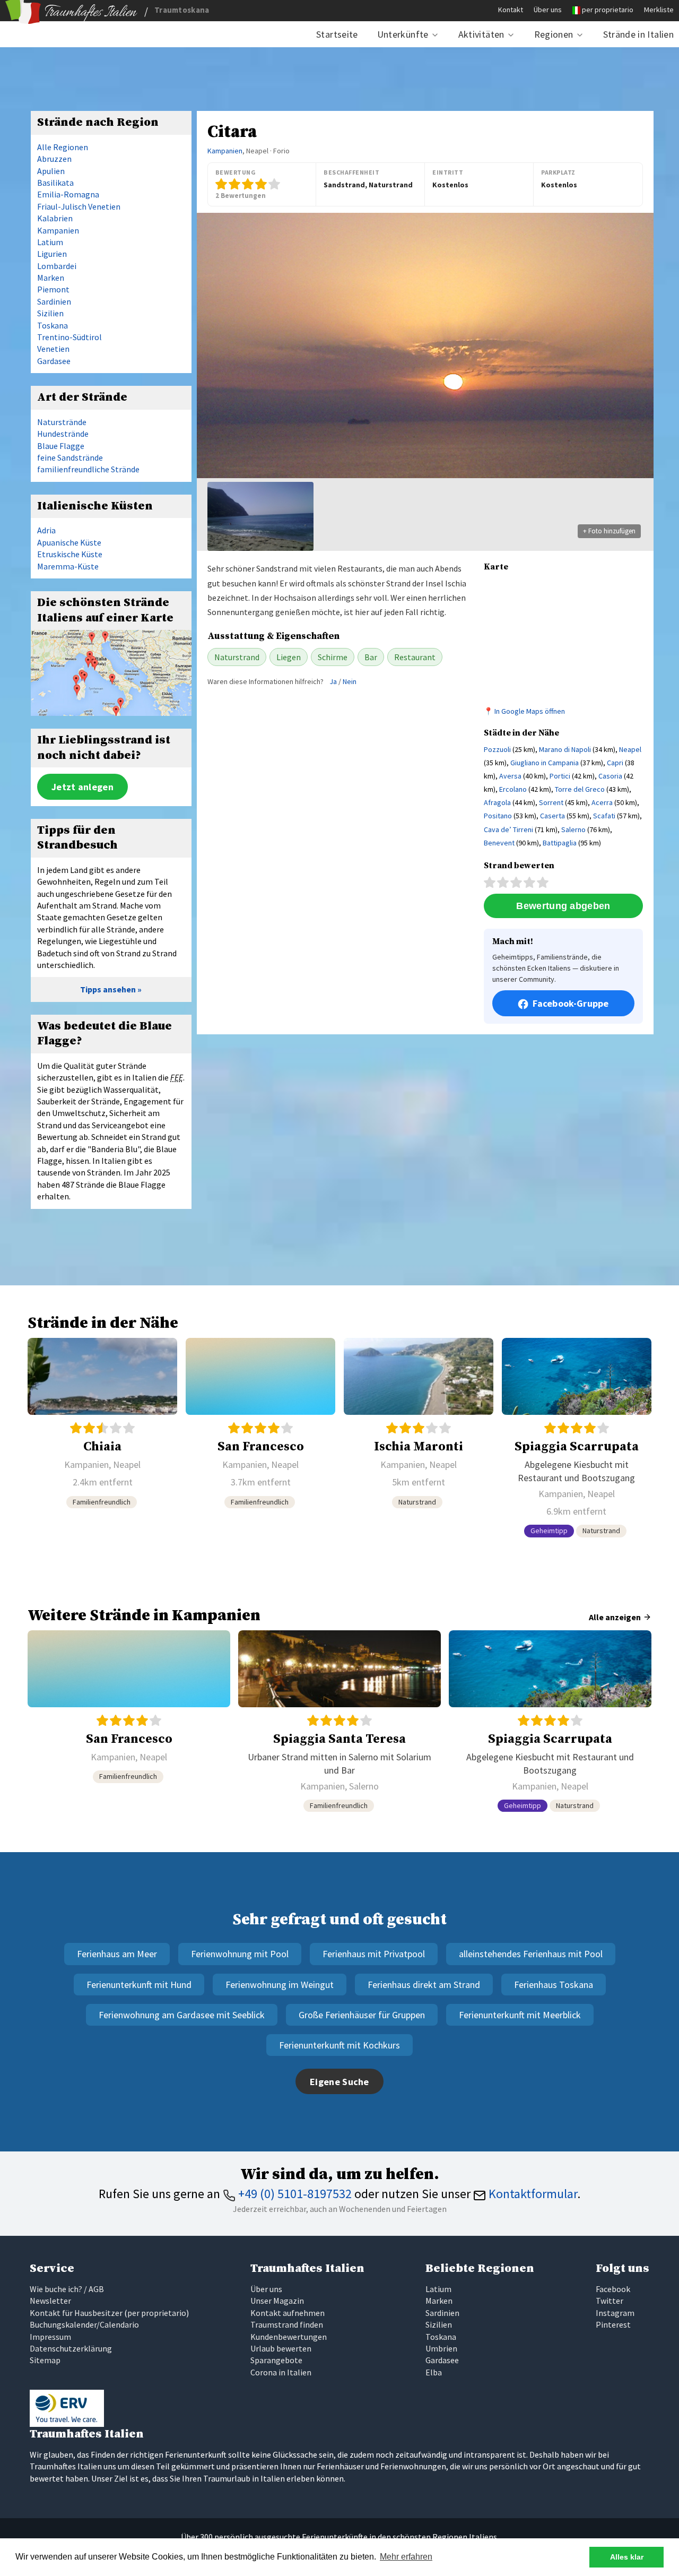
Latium (50, 242)
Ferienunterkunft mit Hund (139, 1985)
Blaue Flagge (61, 446)
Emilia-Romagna (68, 194)
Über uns (548, 10)
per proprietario (608, 10)
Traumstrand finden (287, 2324)
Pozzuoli (497, 749)
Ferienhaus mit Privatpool (374, 1954)
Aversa (510, 776)
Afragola (497, 802)
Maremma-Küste (68, 566)
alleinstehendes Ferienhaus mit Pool (531, 1954)
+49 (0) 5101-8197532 (294, 2194)
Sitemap (45, 2360)
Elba (434, 2372)
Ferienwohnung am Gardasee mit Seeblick (182, 2015)
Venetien (53, 349)
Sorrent (551, 802)
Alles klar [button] (627, 2557)
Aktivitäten (481, 34)
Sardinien (54, 301)
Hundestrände (63, 434)
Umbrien (441, 2348)
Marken (51, 278)
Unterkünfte (403, 34)
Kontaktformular (532, 2194)
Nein (350, 681)
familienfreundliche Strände (88, 469)
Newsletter (50, 2301)
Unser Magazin (277, 2301)
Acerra (602, 802)
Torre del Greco (580, 789)
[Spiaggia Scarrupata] (577, 1442)
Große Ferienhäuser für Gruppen (362, 2015)
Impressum (50, 2337)
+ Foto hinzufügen (609, 531)
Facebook (613, 2289)
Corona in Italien (281, 2372)
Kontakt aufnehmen (288, 2313)
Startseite (337, 34)
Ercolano (513, 789)
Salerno (573, 829)
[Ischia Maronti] (419, 1442)
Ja (333, 681)
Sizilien (50, 313)
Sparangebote (276, 2360)
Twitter (610, 2301)
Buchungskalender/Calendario (84, 2324)
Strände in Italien (638, 34)
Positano (498, 816)
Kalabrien (55, 218)
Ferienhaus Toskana (554, 1985)
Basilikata (55, 183)
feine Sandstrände (70, 457)
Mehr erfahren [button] (406, 2557)
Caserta (552, 816)
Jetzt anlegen (82, 787)
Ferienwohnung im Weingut (280, 1985)
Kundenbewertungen (289, 2337)
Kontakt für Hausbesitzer (76, 2313)
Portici (560, 776)
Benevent (499, 843)
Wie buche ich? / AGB (67, 2289)
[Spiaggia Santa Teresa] (339, 1726)
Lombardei (57, 266)
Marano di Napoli (565, 749)
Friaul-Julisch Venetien (79, 206)
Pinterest (613, 2324)
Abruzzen (54, 159)
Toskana (53, 325)
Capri (615, 763)
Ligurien (52, 254)
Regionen (554, 34)
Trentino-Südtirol (69, 337)
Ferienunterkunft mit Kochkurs (339, 2045)
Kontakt (511, 10)
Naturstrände (62, 422)
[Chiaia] (102, 1442)
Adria (46, 530)
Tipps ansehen (108, 989)
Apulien (51, 171)
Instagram (615, 2313)
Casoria (610, 776)
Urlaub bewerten (281, 2348)
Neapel (630, 749)
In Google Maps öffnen (530, 711)
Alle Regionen (63, 147)
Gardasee (54, 361)
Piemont (53, 289)
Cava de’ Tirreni (508, 829)
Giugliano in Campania (545, 763)
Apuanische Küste (69, 542)
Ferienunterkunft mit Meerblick (520, 2015)
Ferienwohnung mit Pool (240, 1954)
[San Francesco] (260, 1442)
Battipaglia (560, 843)
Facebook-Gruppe (571, 1003)
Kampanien (225, 151)
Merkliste (659, 10)
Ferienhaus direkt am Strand (424, 1985)
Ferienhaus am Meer (117, 1954)
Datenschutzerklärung (71, 2348)
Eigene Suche (339, 2082)
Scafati (604, 816)
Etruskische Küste (70, 554)
